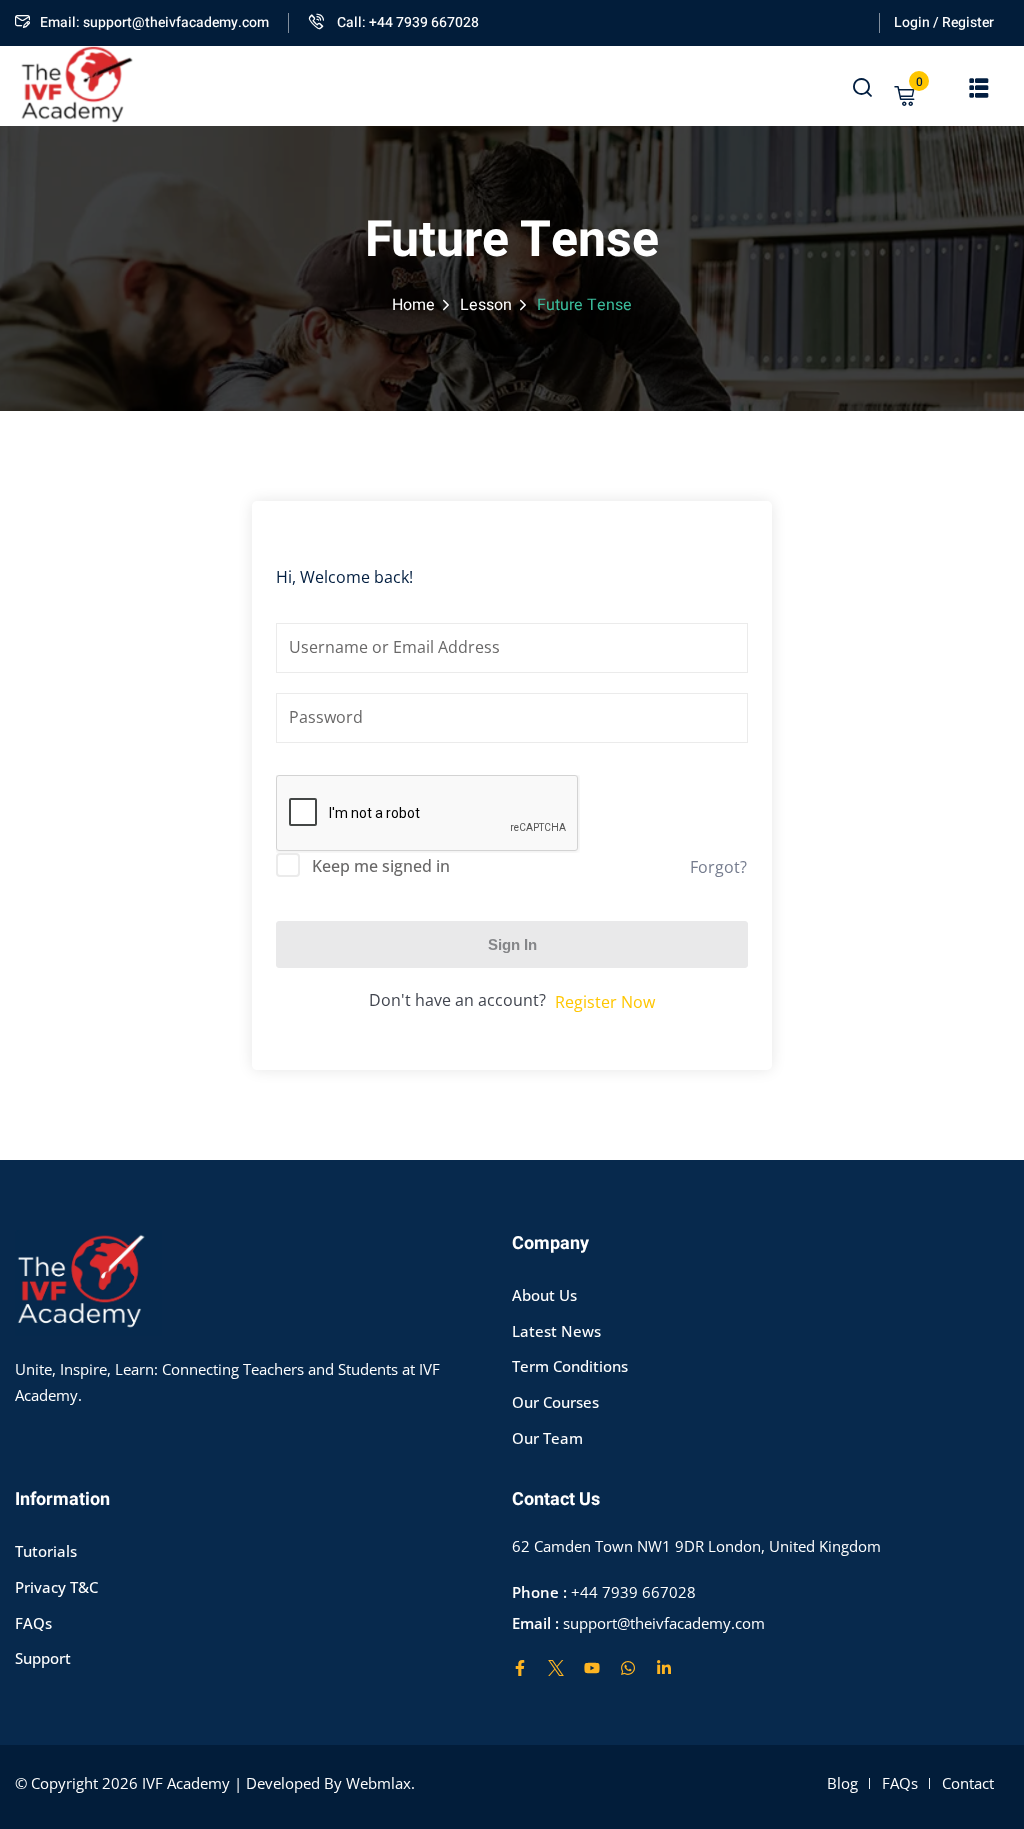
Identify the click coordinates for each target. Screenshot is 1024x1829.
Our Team (547, 1438)
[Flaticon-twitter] (556, 1668)
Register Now (605, 1002)
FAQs (33, 1623)
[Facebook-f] (520, 1668)
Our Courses (555, 1402)
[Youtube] (592, 1668)
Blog (842, 1783)
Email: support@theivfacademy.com (154, 22)
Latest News (556, 1331)
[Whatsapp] (628, 1668)
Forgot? (718, 867)
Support (43, 1658)
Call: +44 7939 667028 (406, 22)
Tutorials (46, 1551)
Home (413, 305)
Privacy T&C (56, 1587)
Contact (968, 1783)
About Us (544, 1295)
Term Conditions (570, 1366)
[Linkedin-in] (664, 1668)
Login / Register (944, 22)
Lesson (486, 305)
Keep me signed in (381, 866)
